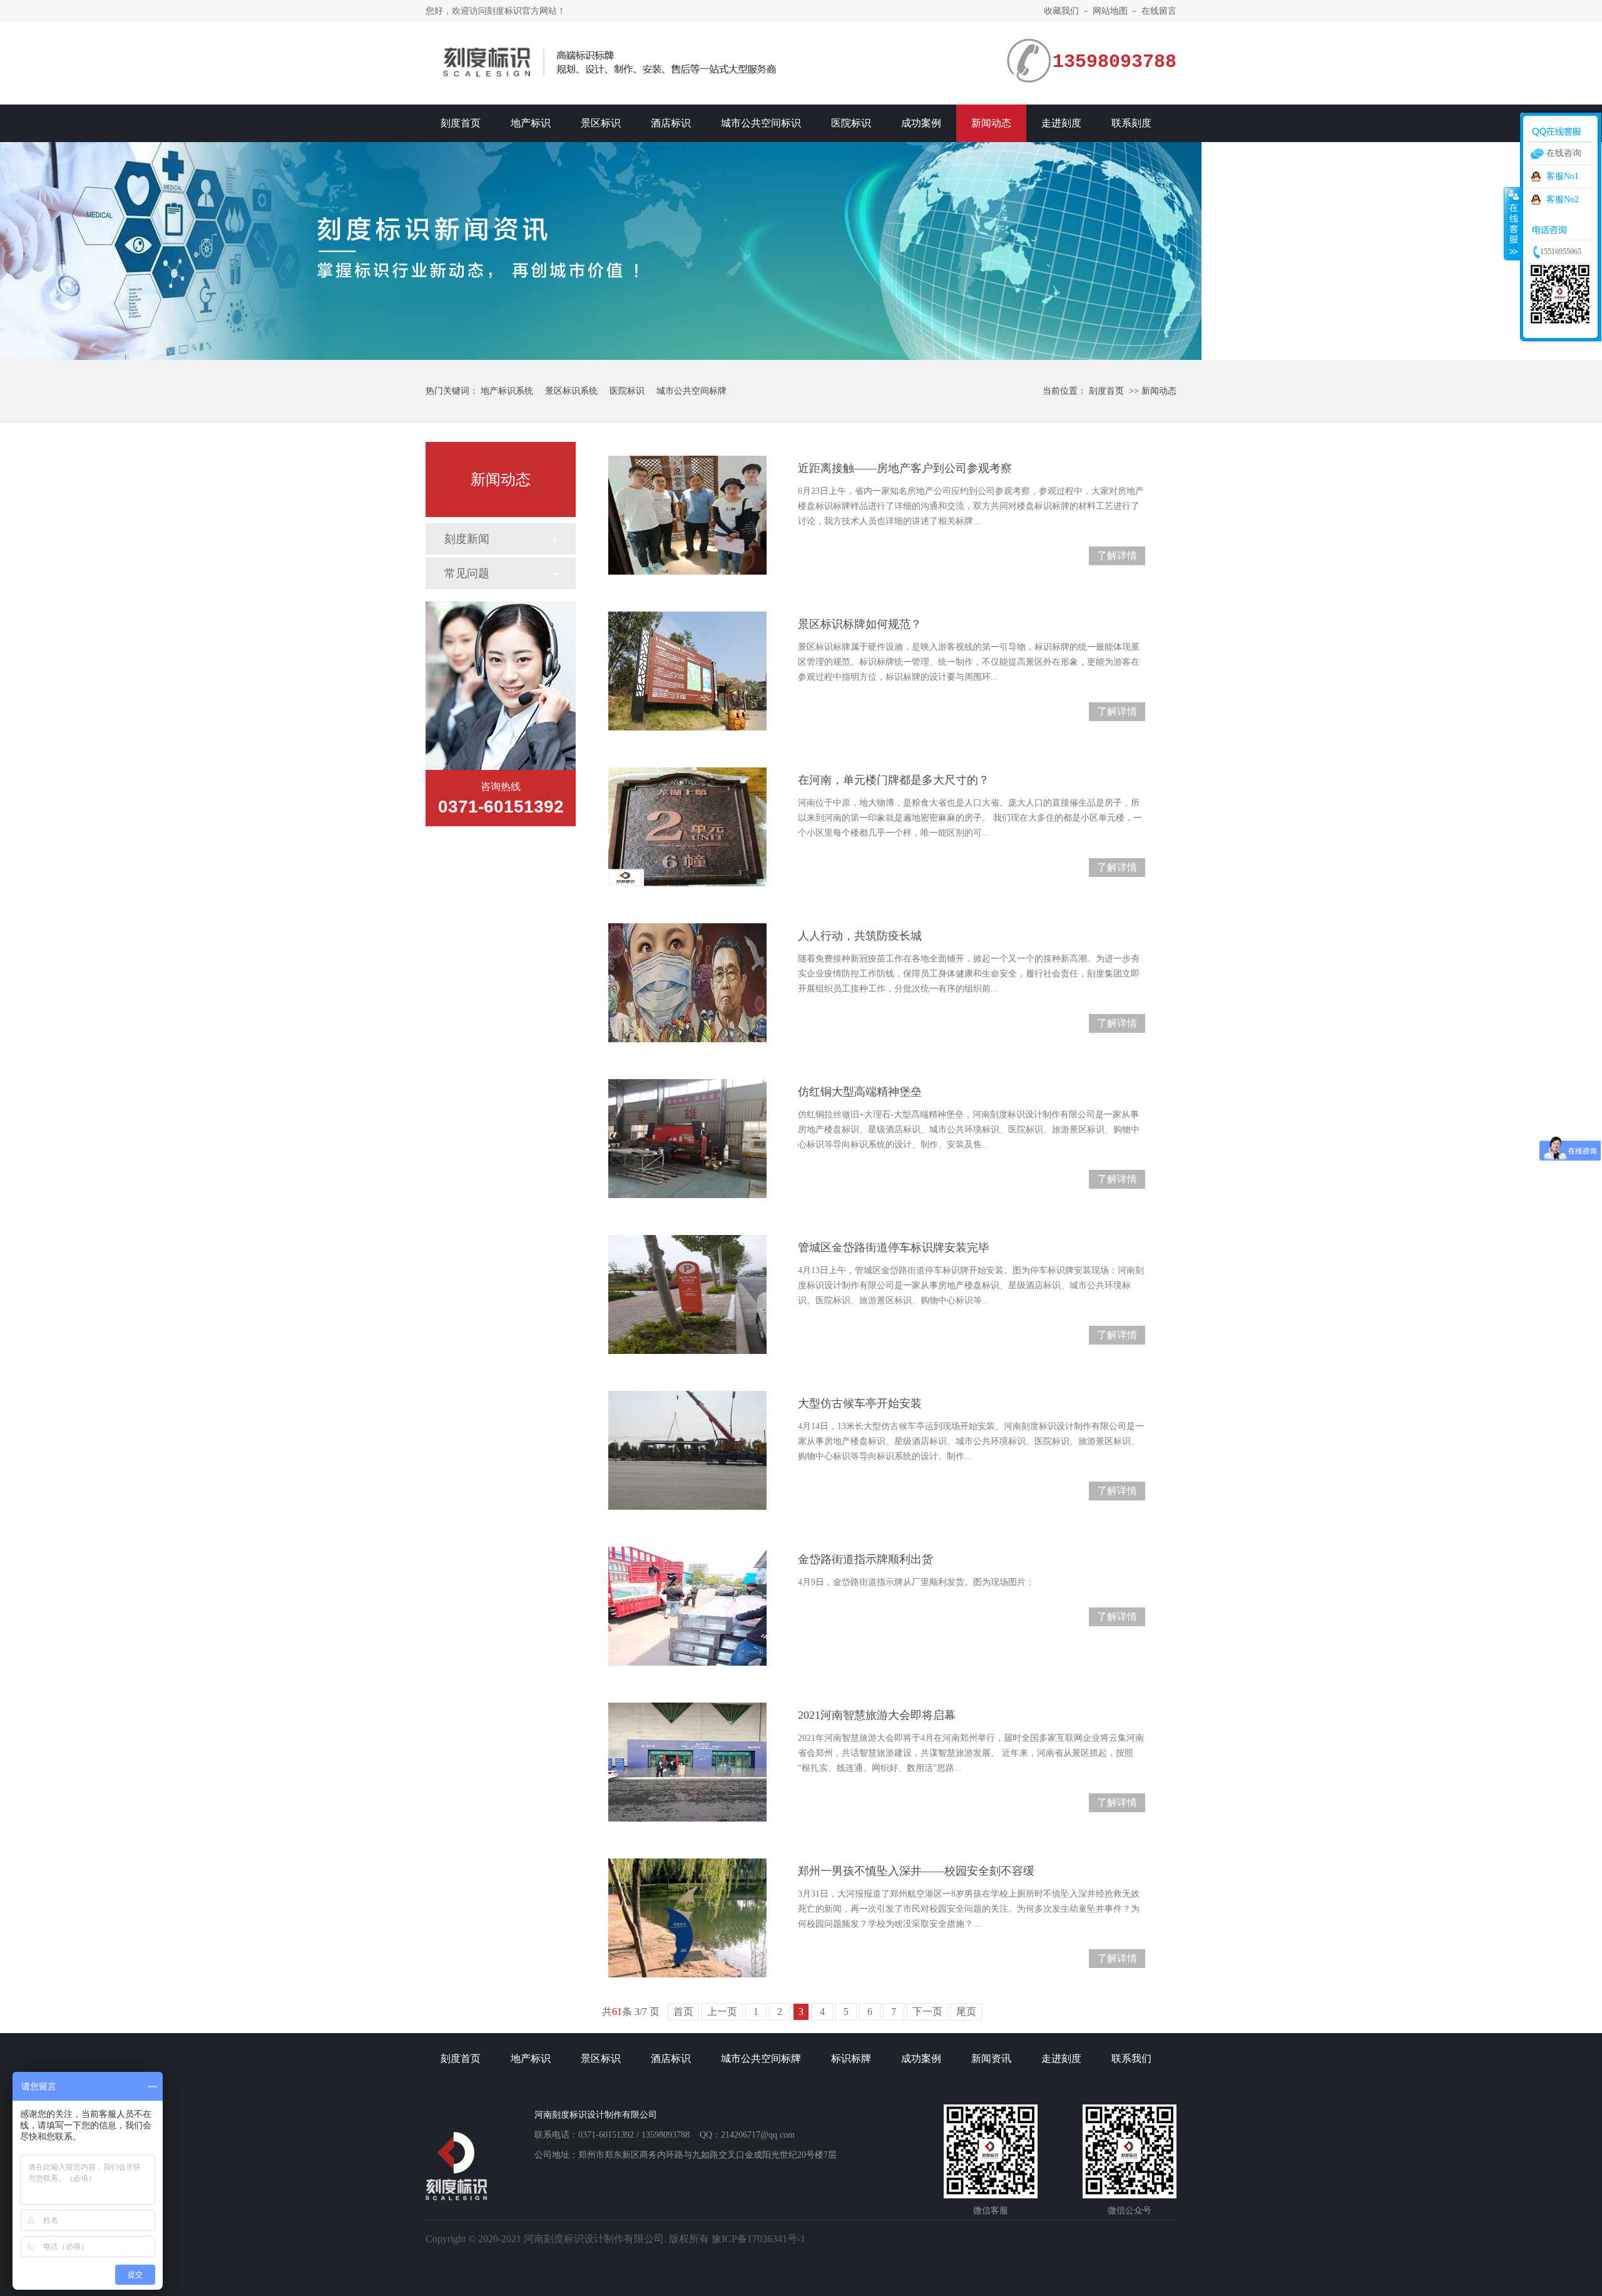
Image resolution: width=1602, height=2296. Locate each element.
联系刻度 (1131, 123)
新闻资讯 (991, 2058)
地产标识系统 (507, 391)
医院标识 (851, 123)
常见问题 (467, 573)
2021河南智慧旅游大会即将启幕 (877, 1715)
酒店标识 (671, 123)
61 (617, 2012)
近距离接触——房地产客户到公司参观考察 (905, 468)
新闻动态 (991, 123)
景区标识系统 (571, 391)
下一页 (927, 2012)
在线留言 (1159, 11)
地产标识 (531, 123)
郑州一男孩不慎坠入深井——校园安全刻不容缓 (916, 1871)
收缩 (1513, 223)
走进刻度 (1061, 123)
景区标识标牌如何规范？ (860, 624)
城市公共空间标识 (761, 123)
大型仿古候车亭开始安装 (860, 1403)
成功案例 (921, 123)
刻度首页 (461, 123)
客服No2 (1563, 199)
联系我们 (1131, 2058)
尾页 (966, 2012)
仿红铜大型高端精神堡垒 (860, 1092)
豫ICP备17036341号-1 (758, 2239)
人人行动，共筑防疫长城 (860, 936)
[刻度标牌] (801, 251)
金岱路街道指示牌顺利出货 (865, 1559)
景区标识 (601, 123)
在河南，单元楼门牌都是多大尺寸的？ (894, 780)
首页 (683, 2012)
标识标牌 (851, 2058)
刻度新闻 (467, 539)
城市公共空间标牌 (691, 391)
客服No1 (1563, 176)
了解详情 (1117, 556)
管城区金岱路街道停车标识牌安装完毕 (894, 1248)
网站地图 (1110, 11)
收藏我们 (1061, 11)
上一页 (722, 2012)
